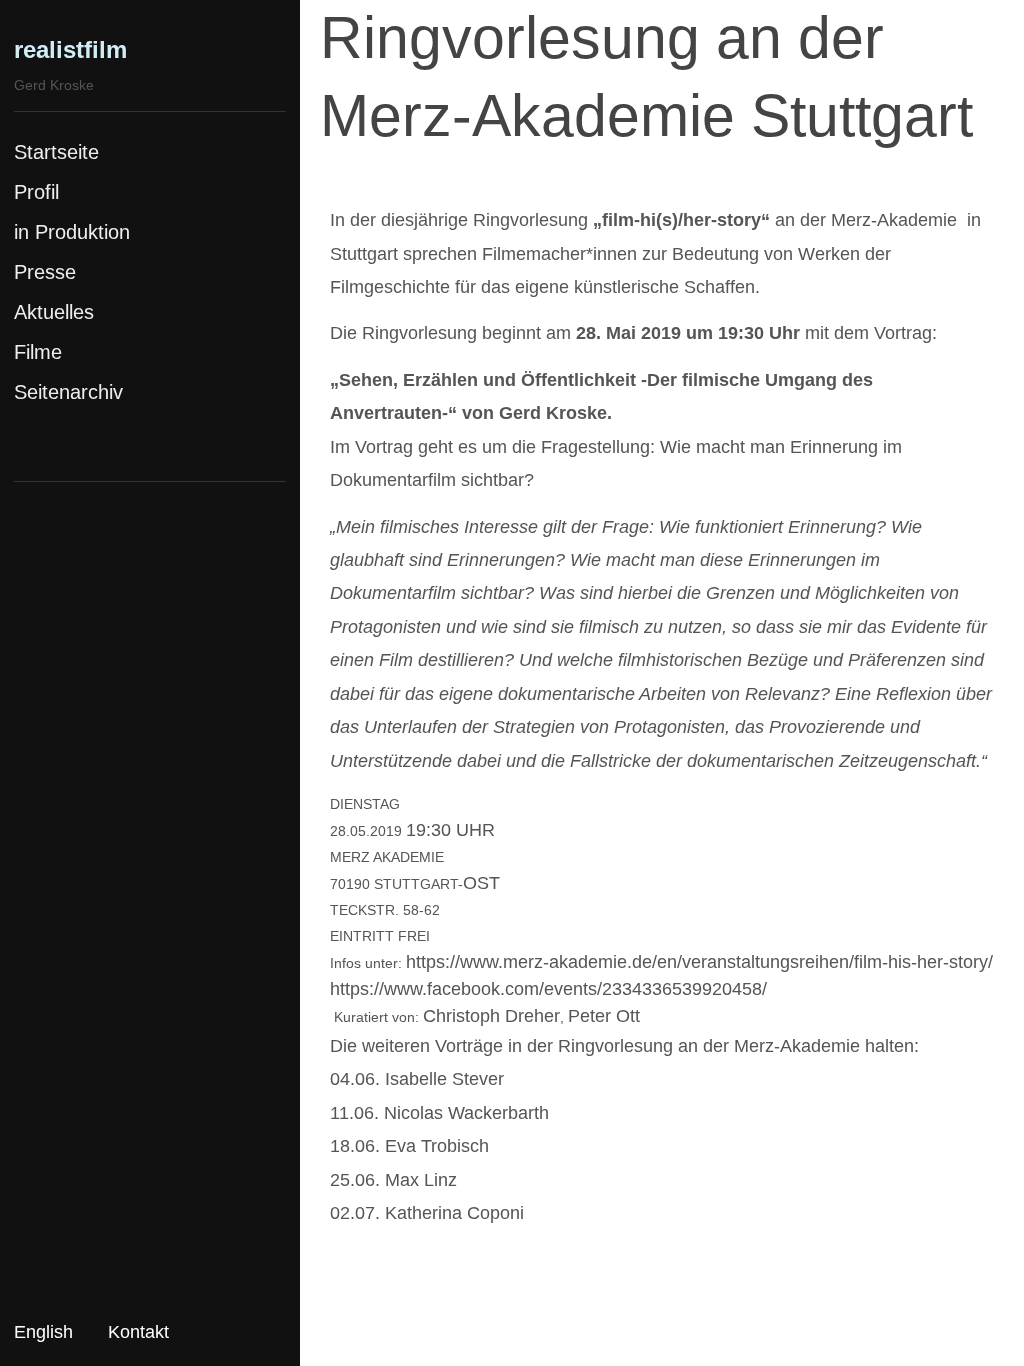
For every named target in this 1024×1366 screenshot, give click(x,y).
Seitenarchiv (68, 392)
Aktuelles (54, 312)
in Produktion (72, 232)
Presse (45, 272)
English (43, 1332)
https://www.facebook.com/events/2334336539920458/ (548, 989)
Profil (36, 192)
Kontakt (138, 1332)
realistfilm (70, 49)
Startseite (56, 152)
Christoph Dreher (491, 1016)
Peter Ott (604, 1016)
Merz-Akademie (894, 220)
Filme (38, 352)
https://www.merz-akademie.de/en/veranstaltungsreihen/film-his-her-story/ (699, 962)
